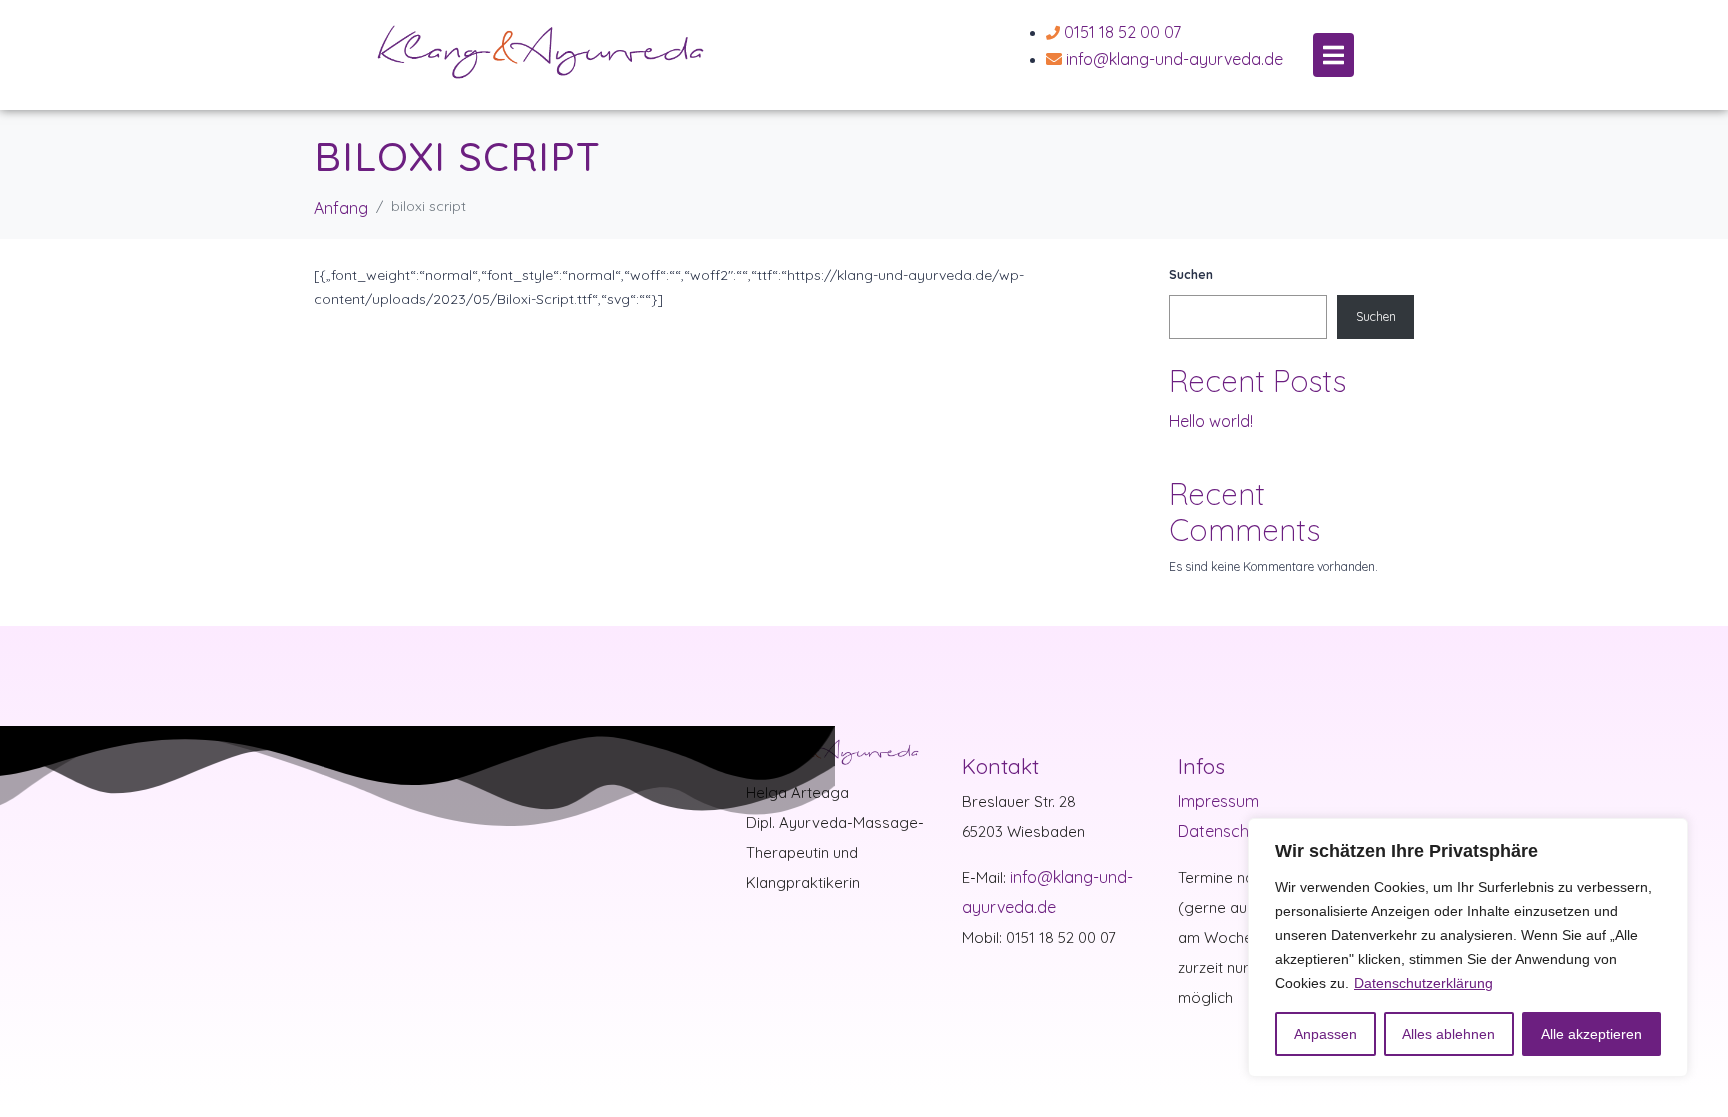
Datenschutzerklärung (1423, 983)
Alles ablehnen (1448, 1034)
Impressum (1218, 801)
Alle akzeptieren (1591, 1034)
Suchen (1191, 274)
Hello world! (1211, 421)
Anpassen (1325, 1034)
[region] (1468, 947)
